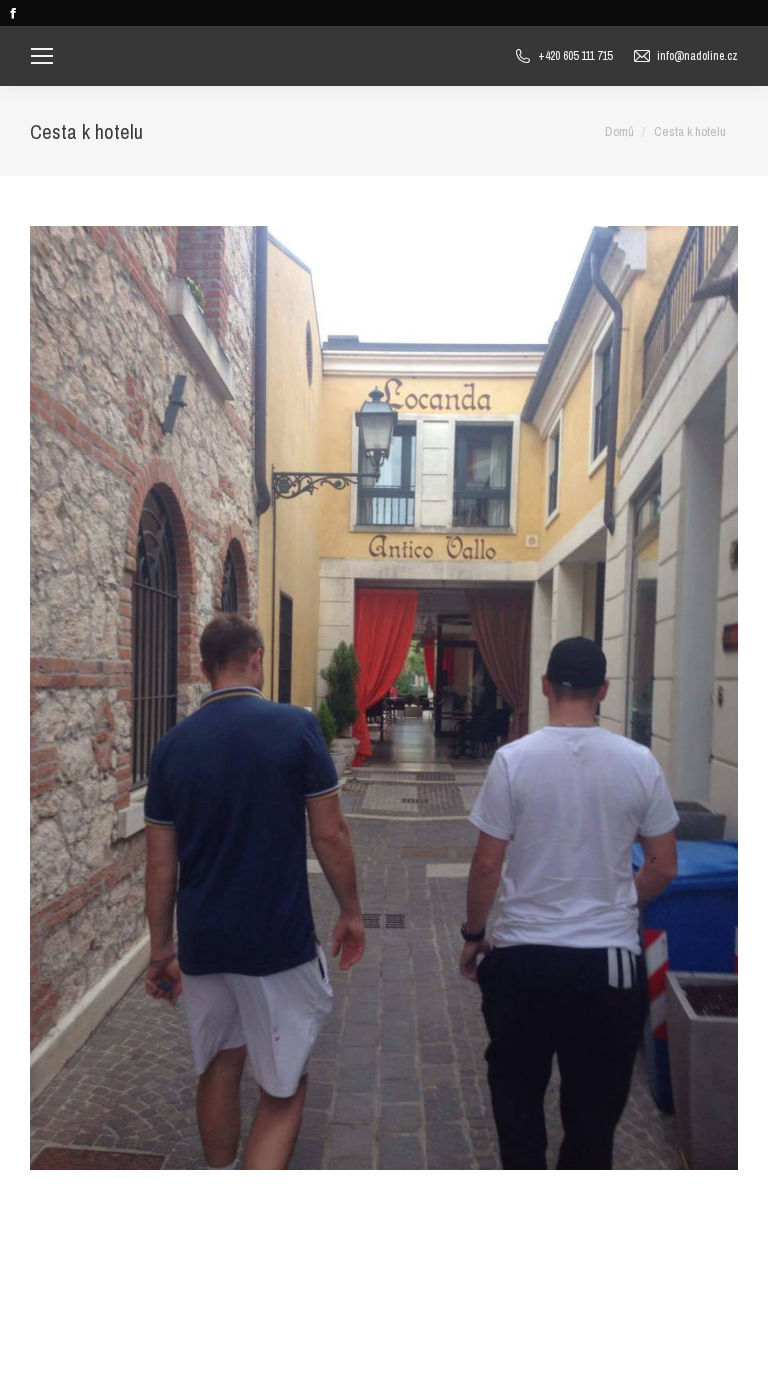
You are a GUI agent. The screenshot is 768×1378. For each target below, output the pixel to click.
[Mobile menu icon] (42, 56)
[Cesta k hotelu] (384, 698)
